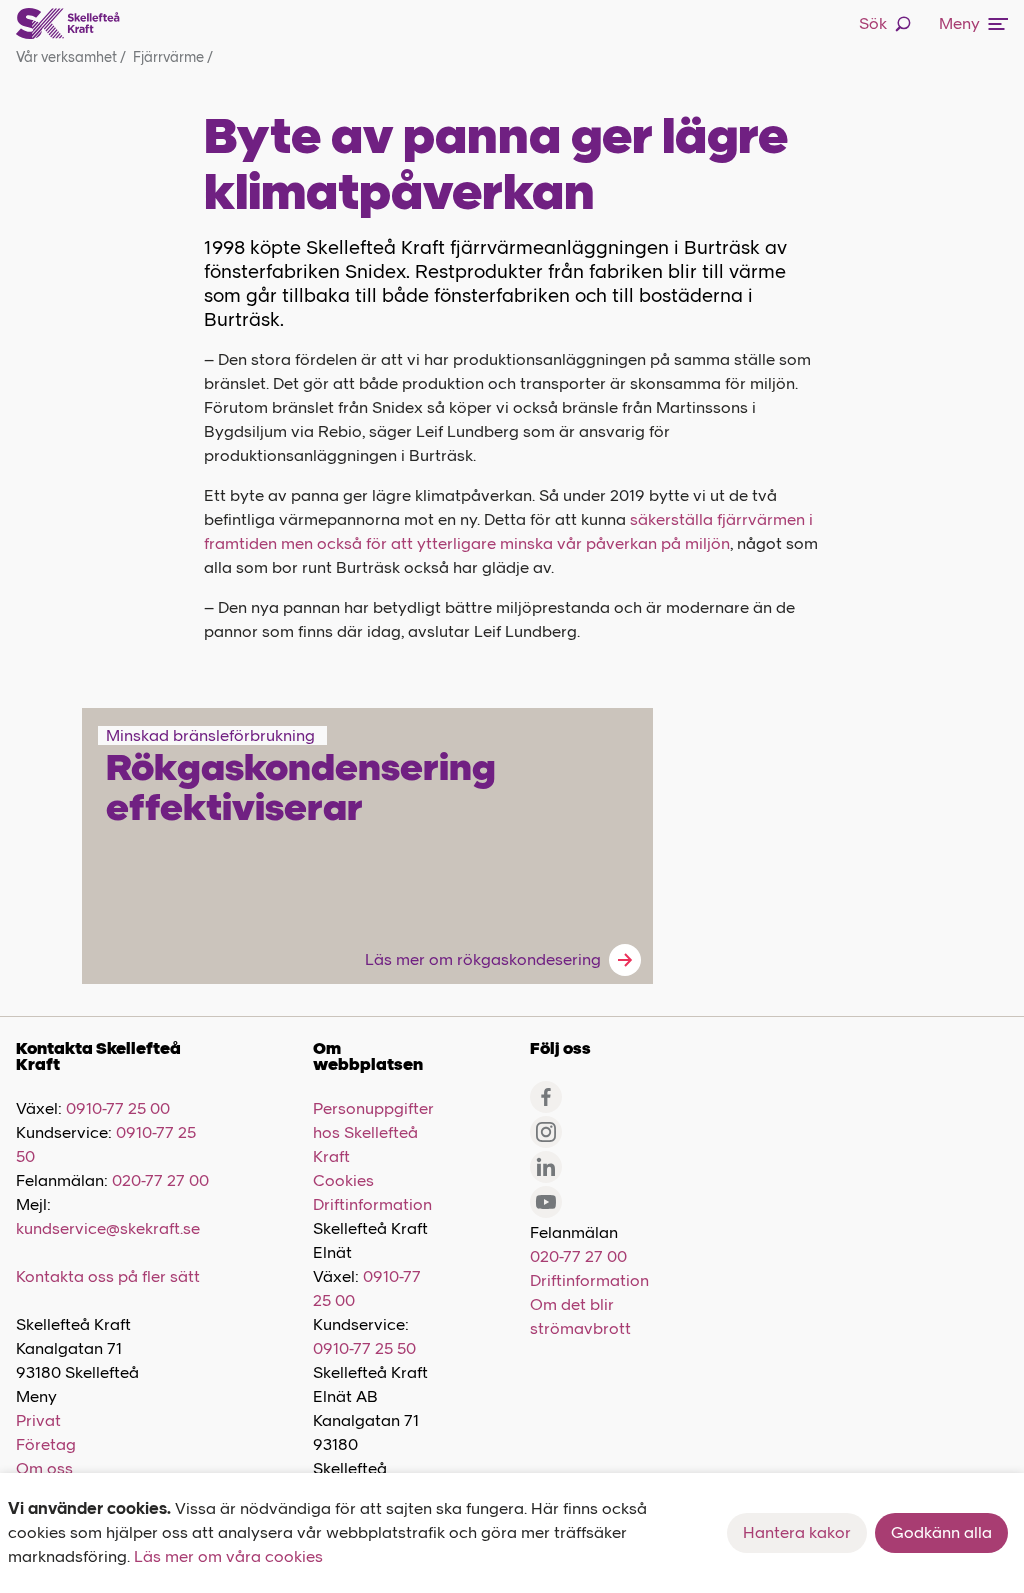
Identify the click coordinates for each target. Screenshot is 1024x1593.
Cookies (343, 1180)
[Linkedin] (546, 1167)
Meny (959, 23)
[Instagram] (546, 1132)
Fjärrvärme (173, 57)
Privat (38, 1420)
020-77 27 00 (160, 1180)
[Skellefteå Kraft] (68, 24)
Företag (46, 1444)
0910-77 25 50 (364, 1348)
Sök (873, 23)
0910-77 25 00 (118, 1108)
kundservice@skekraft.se (108, 1228)
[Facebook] (546, 1097)
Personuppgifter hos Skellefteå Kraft (373, 1132)
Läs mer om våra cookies (228, 1556)
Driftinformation (372, 1204)
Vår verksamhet (71, 57)
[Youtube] (546, 1202)
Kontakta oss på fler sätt (108, 1276)
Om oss (44, 1468)
